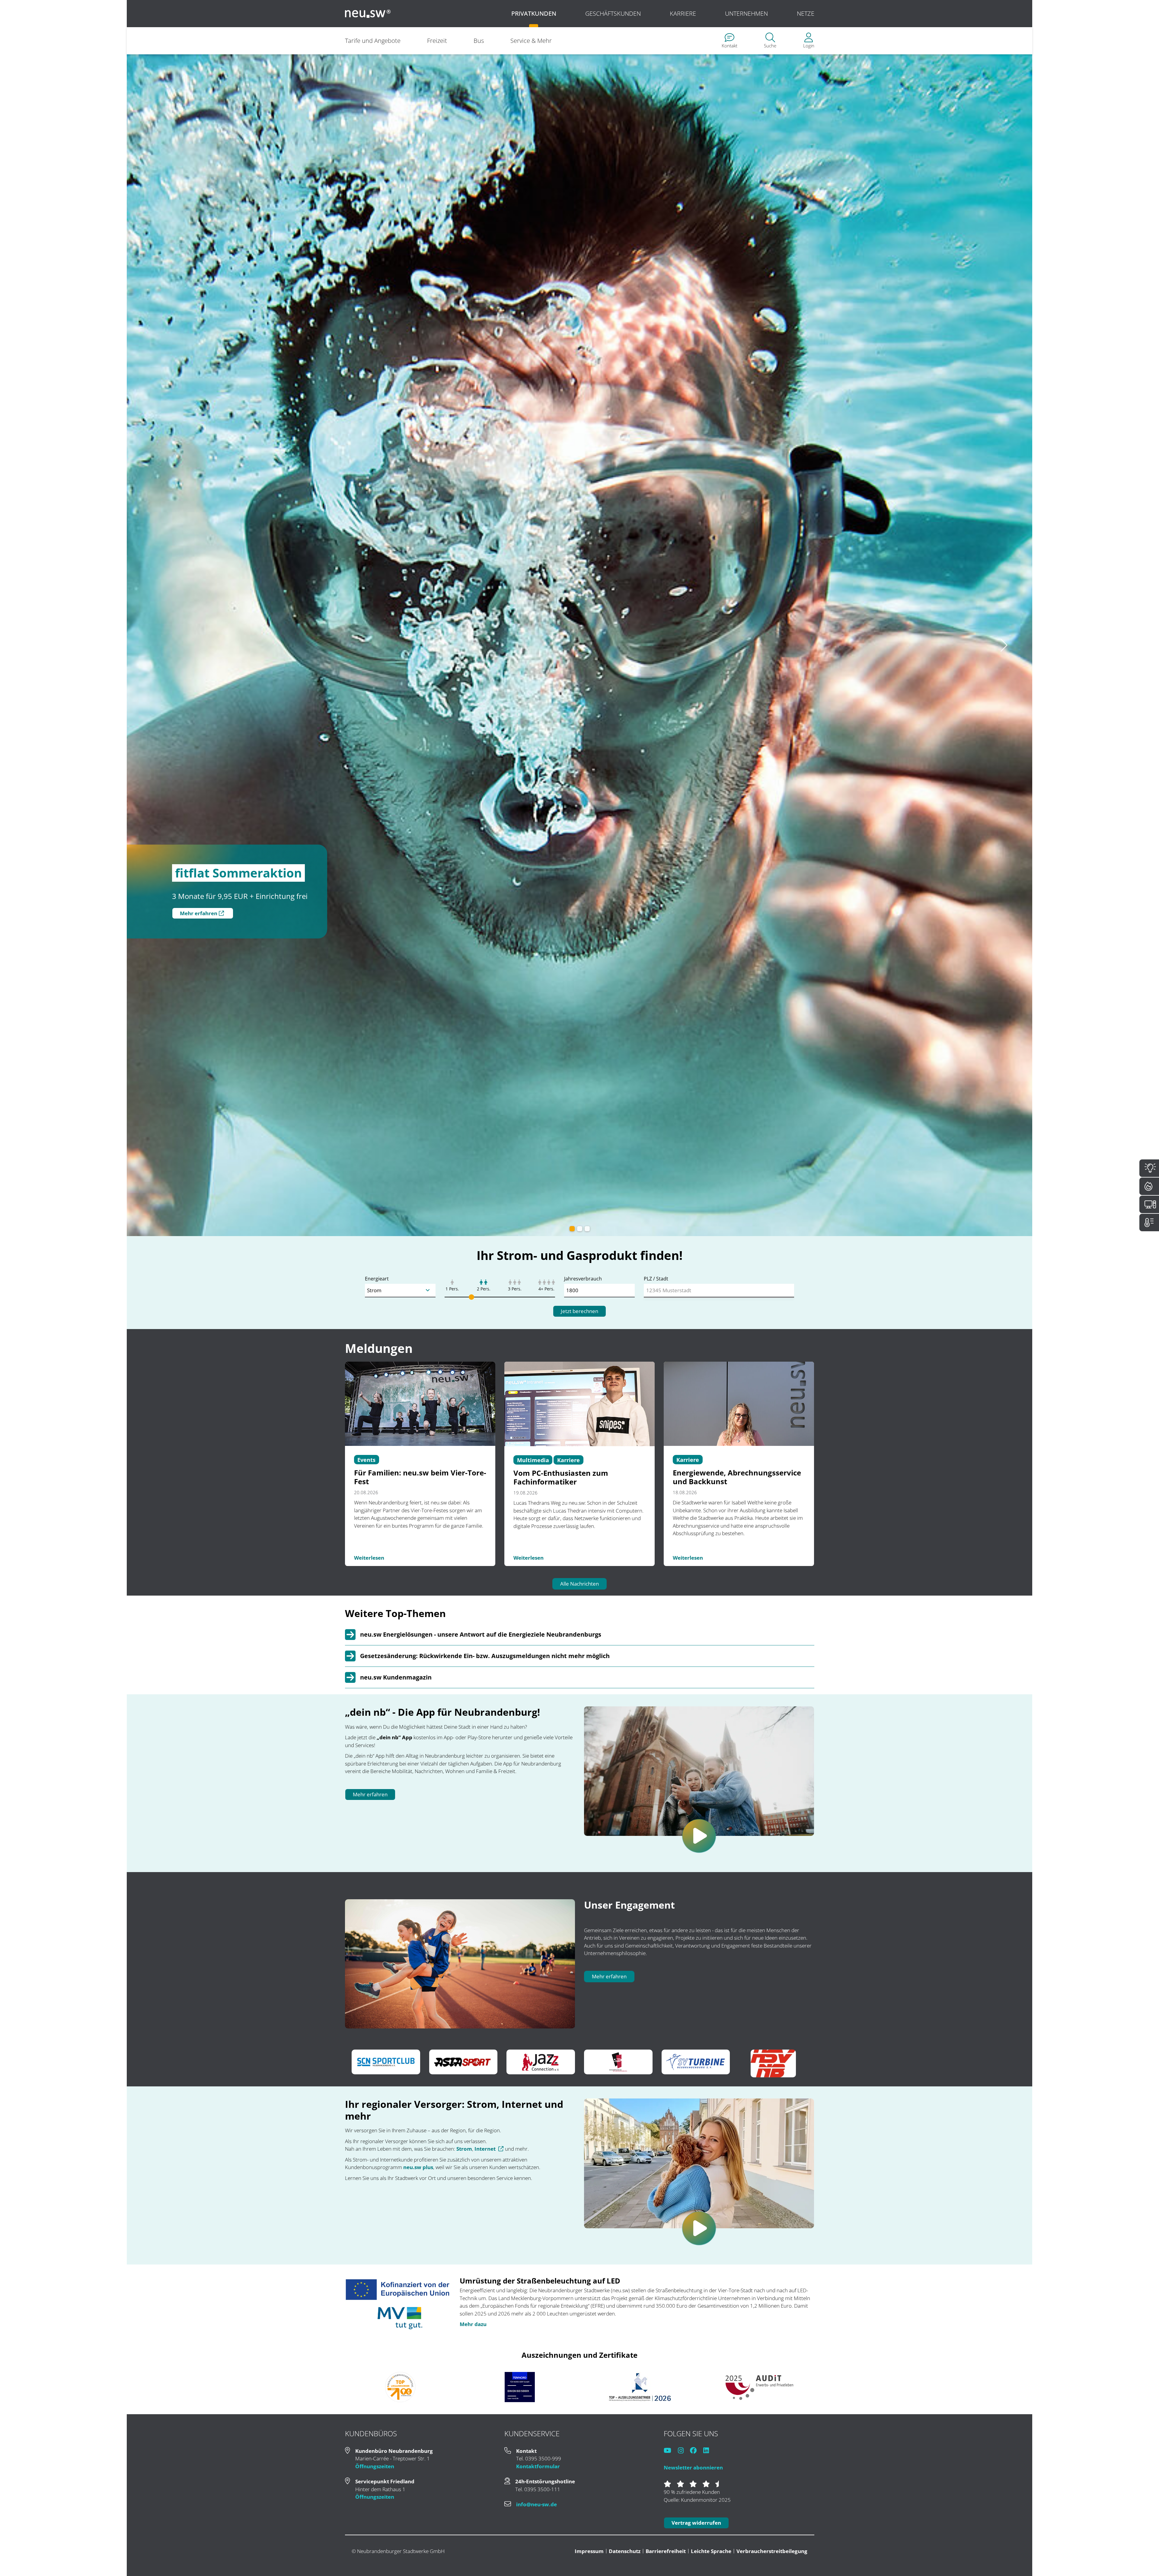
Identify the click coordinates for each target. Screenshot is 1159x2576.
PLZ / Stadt (656, 1771)
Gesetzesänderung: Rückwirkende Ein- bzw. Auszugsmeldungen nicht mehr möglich (485, 2148)
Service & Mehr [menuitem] (531, 41)
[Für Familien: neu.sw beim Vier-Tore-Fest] (420, 1896)
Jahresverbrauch (583, 1771)
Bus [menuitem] (479, 41)
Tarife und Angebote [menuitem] (373, 41)
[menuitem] (730, 41)
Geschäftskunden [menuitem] (613, 13)
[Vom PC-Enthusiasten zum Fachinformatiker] (579, 1896)
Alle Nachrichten (579, 2076)
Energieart (377, 1771)
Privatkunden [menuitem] (534, 13)
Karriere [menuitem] (683, 13)
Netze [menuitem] (806, 13)
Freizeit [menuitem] (437, 41)
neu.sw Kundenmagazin (396, 2170)
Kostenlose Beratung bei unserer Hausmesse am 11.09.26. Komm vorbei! (271, 913)
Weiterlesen (369, 2050)
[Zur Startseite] (368, 14)
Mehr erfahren (370, 2287)
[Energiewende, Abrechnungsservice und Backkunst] (739, 1896)
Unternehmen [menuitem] (746, 13)
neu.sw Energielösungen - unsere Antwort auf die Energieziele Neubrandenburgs (481, 2127)
